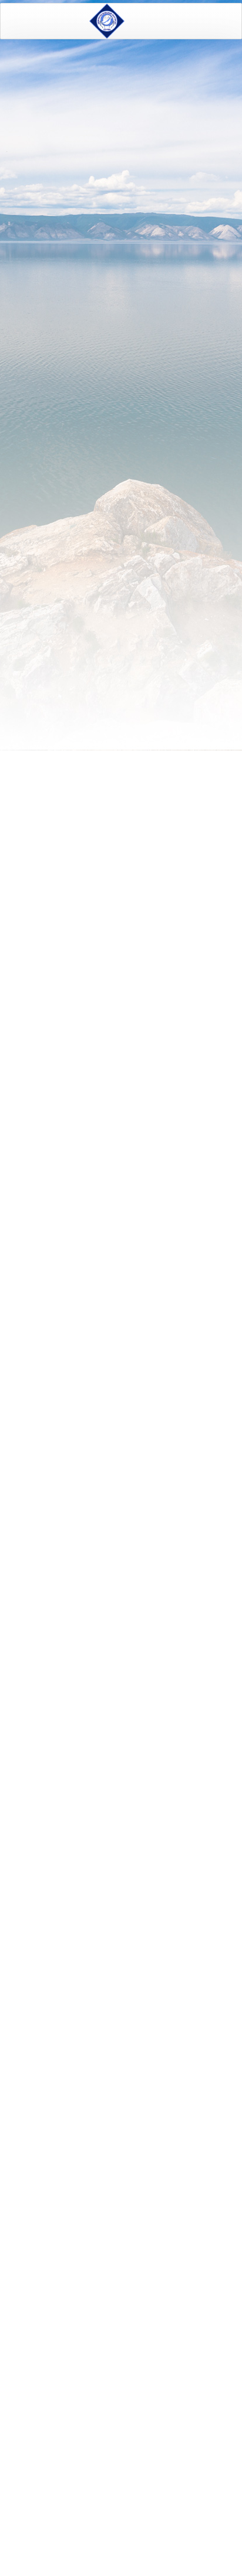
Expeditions (68, 73)
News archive (114, 2520)
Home (25, 73)
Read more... (188, 1280)
